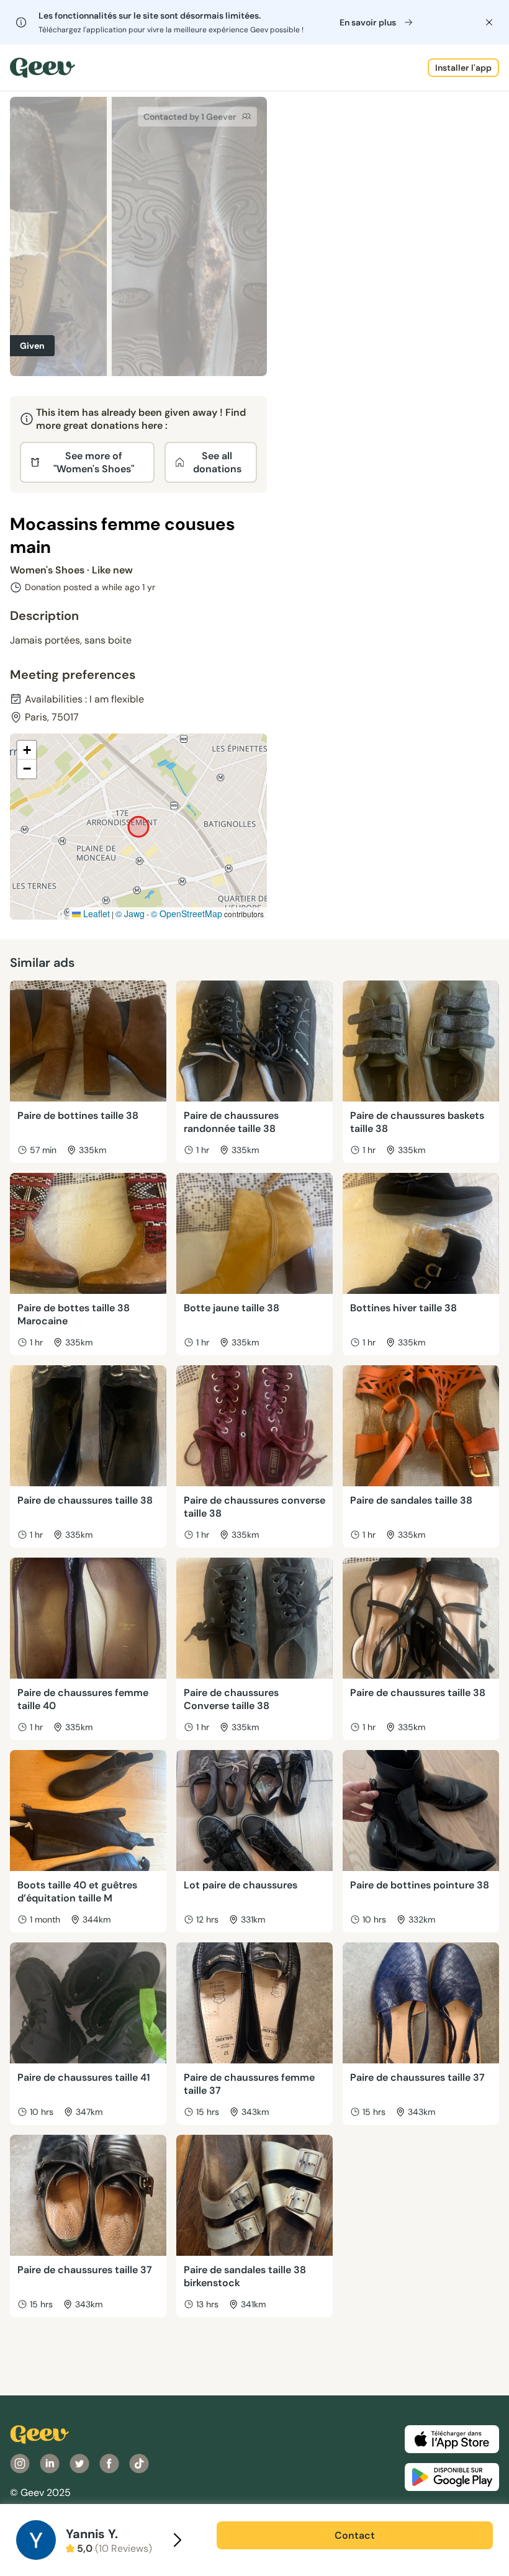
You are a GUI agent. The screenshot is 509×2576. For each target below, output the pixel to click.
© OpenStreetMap (187, 913)
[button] (27, 750)
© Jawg (130, 913)
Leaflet (95, 913)
